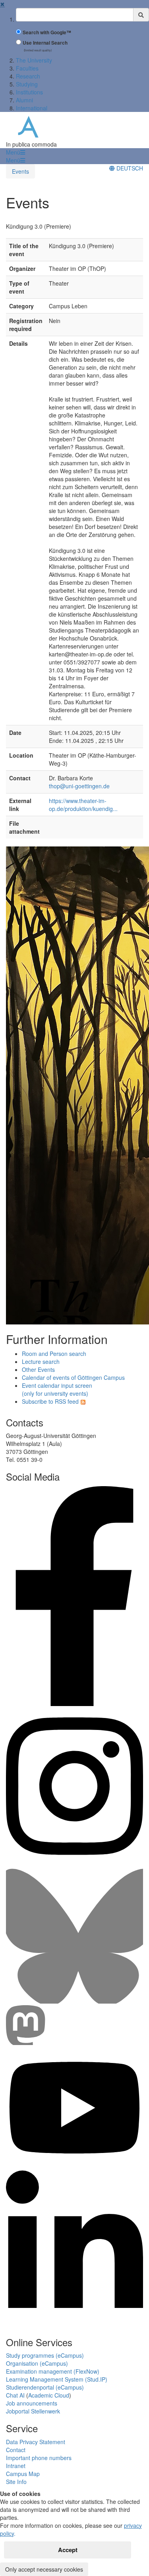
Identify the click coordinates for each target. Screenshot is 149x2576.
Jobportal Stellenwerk (33, 2411)
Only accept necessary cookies (44, 2569)
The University (34, 60)
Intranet (16, 2466)
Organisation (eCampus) (37, 2363)
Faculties (27, 68)
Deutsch (129, 168)
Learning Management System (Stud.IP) (57, 2379)
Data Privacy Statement (36, 2442)
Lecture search (41, 1361)
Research (28, 76)
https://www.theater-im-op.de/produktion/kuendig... (83, 805)
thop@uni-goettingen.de (79, 786)
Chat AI (15, 2395)
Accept (68, 2550)
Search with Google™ (47, 32)
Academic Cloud (49, 2395)
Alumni (24, 100)
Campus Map (23, 2474)
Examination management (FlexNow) (53, 2371)
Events (20, 171)
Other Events (38, 1369)
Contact (16, 2450)
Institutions (29, 92)
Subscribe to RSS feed (50, 1401)
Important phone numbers (39, 2458)
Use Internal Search (45, 43)
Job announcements (32, 2403)
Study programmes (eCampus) (45, 2355)
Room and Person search (54, 1354)
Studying (27, 84)
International (32, 108)
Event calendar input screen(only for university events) (57, 1389)
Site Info (16, 2482)
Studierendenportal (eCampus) (45, 2387)
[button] (15, 152)
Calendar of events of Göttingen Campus (73, 1377)
